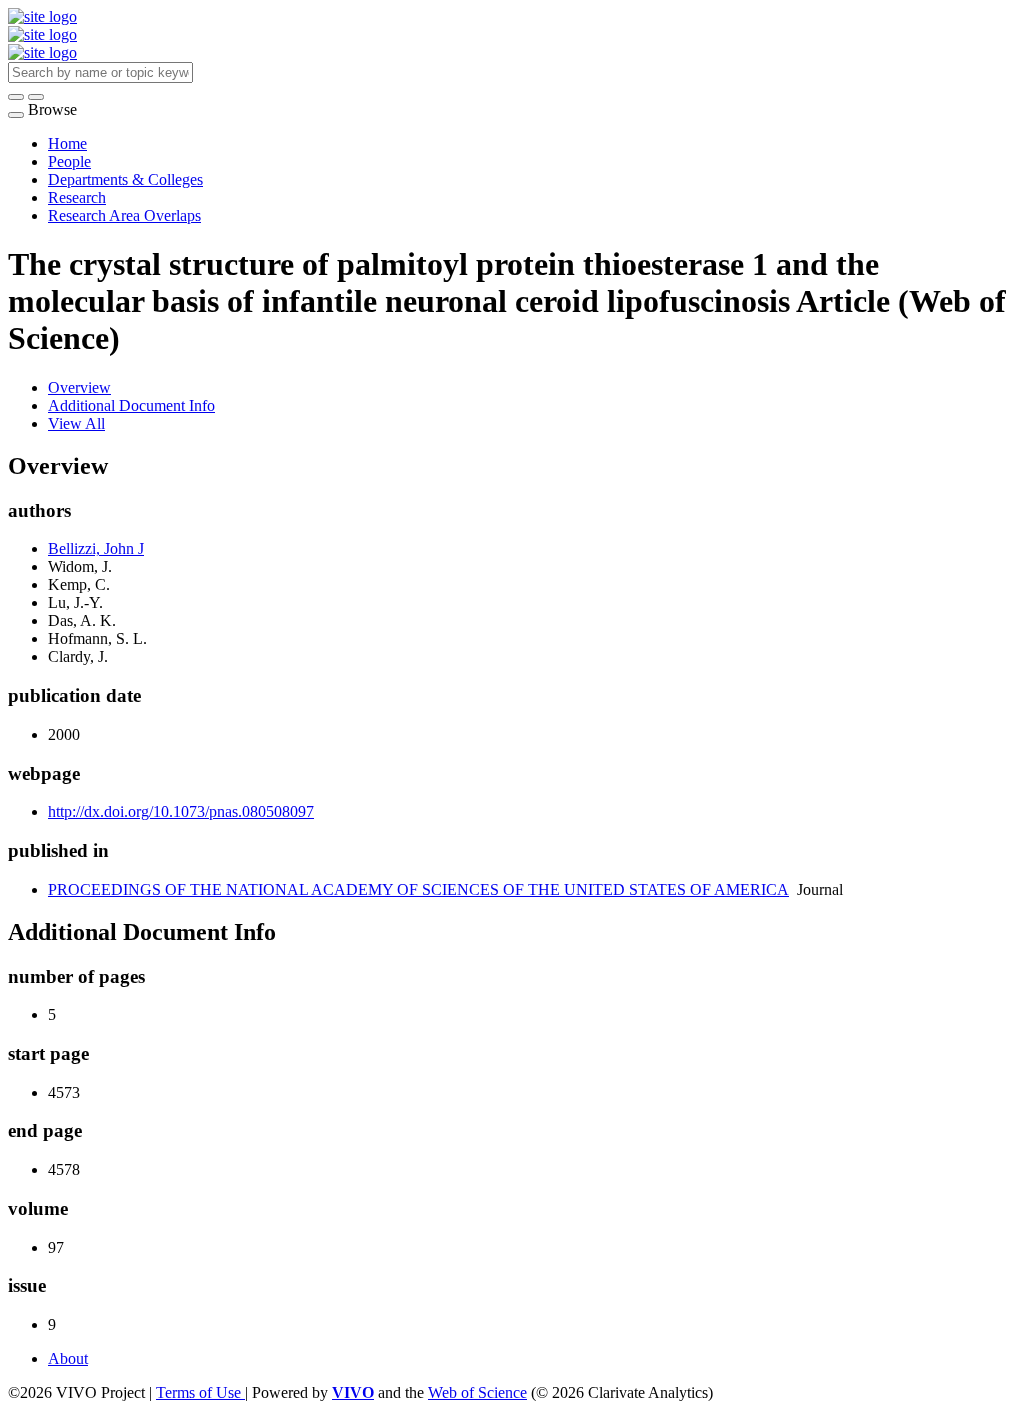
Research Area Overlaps (124, 215)
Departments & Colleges (125, 179)
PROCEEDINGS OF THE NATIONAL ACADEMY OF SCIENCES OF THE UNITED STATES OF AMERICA (418, 889)
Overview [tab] (79, 387)
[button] (16, 97)
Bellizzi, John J (96, 548)
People (69, 161)
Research (77, 197)
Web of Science (477, 1392)
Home (67, 143)
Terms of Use (200, 1392)
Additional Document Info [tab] (131, 405)
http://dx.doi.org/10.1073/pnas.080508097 (181, 811)
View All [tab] (76, 423)
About (68, 1358)
